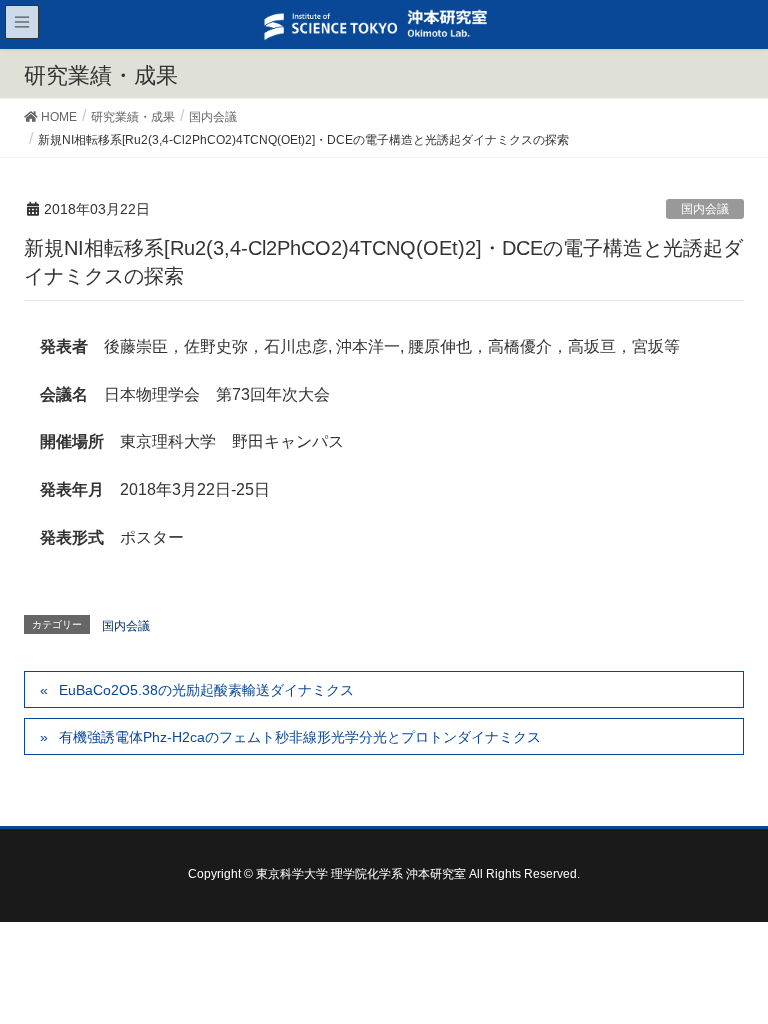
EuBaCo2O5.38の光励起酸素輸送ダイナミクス (206, 690)
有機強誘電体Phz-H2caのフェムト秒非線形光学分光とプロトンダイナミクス (300, 737)
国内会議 (705, 209)
